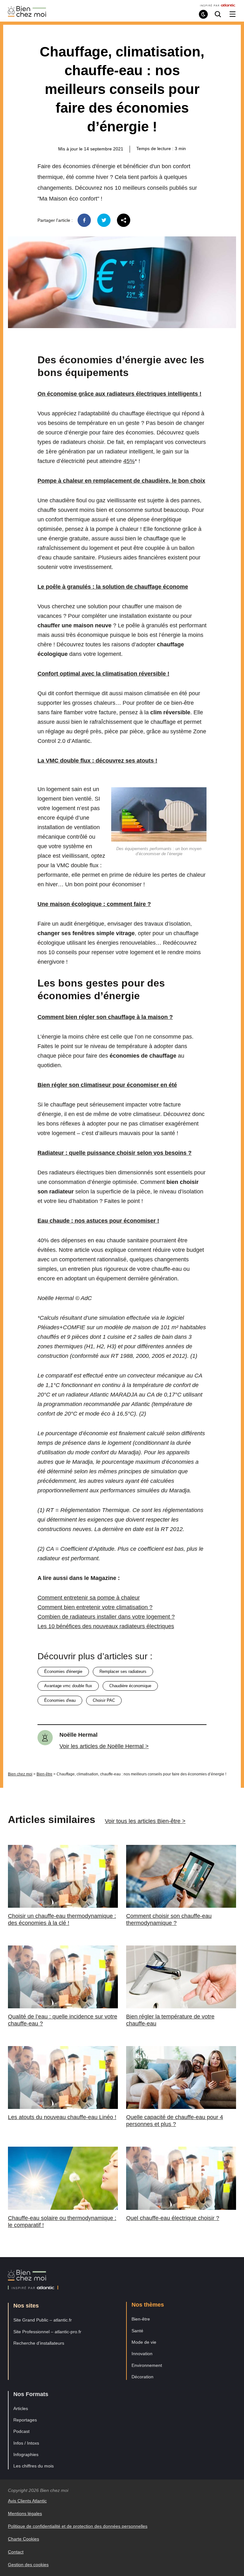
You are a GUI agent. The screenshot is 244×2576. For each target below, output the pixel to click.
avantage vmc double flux (68, 1686)
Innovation (142, 2354)
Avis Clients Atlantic (27, 2501)
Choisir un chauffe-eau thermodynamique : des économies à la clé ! (62, 1919)
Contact (16, 2552)
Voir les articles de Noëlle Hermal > (104, 1746)
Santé (137, 2331)
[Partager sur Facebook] (84, 220)
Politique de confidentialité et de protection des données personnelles (78, 2526)
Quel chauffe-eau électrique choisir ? (173, 2218)
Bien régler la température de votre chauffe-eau (170, 2020)
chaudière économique (130, 1686)
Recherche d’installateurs (39, 2343)
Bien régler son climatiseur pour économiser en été (107, 1085)
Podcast (21, 2431)
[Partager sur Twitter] (104, 220)
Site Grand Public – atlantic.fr (43, 2320)
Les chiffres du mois (34, 2466)
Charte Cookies (24, 2539)
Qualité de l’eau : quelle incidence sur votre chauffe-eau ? (63, 2020)
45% (129, 461)
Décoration (142, 2377)
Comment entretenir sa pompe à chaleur (89, 1598)
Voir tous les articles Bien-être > (145, 1821)
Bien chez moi (20, 1774)
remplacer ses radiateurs (123, 1671)
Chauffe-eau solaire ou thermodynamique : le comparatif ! (62, 2222)
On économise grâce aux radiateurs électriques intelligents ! (119, 394)
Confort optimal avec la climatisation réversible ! (103, 674)
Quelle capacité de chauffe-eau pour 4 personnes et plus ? (175, 2121)
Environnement (147, 2365)
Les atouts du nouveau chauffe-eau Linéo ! (62, 2117)
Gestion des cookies (28, 2565)
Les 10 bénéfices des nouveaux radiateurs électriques (106, 1626)
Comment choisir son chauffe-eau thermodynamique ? (169, 1919)
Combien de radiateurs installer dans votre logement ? (106, 1617)
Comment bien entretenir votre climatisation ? (95, 1607)
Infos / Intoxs (26, 2443)
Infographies (26, 2454)
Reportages (25, 2420)
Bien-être (44, 1774)
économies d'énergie (63, 1671)
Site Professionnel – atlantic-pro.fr (47, 2332)
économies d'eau (60, 1700)
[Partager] (124, 220)
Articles (21, 2408)
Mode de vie (144, 2342)
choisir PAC (104, 1700)
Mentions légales (25, 2513)
